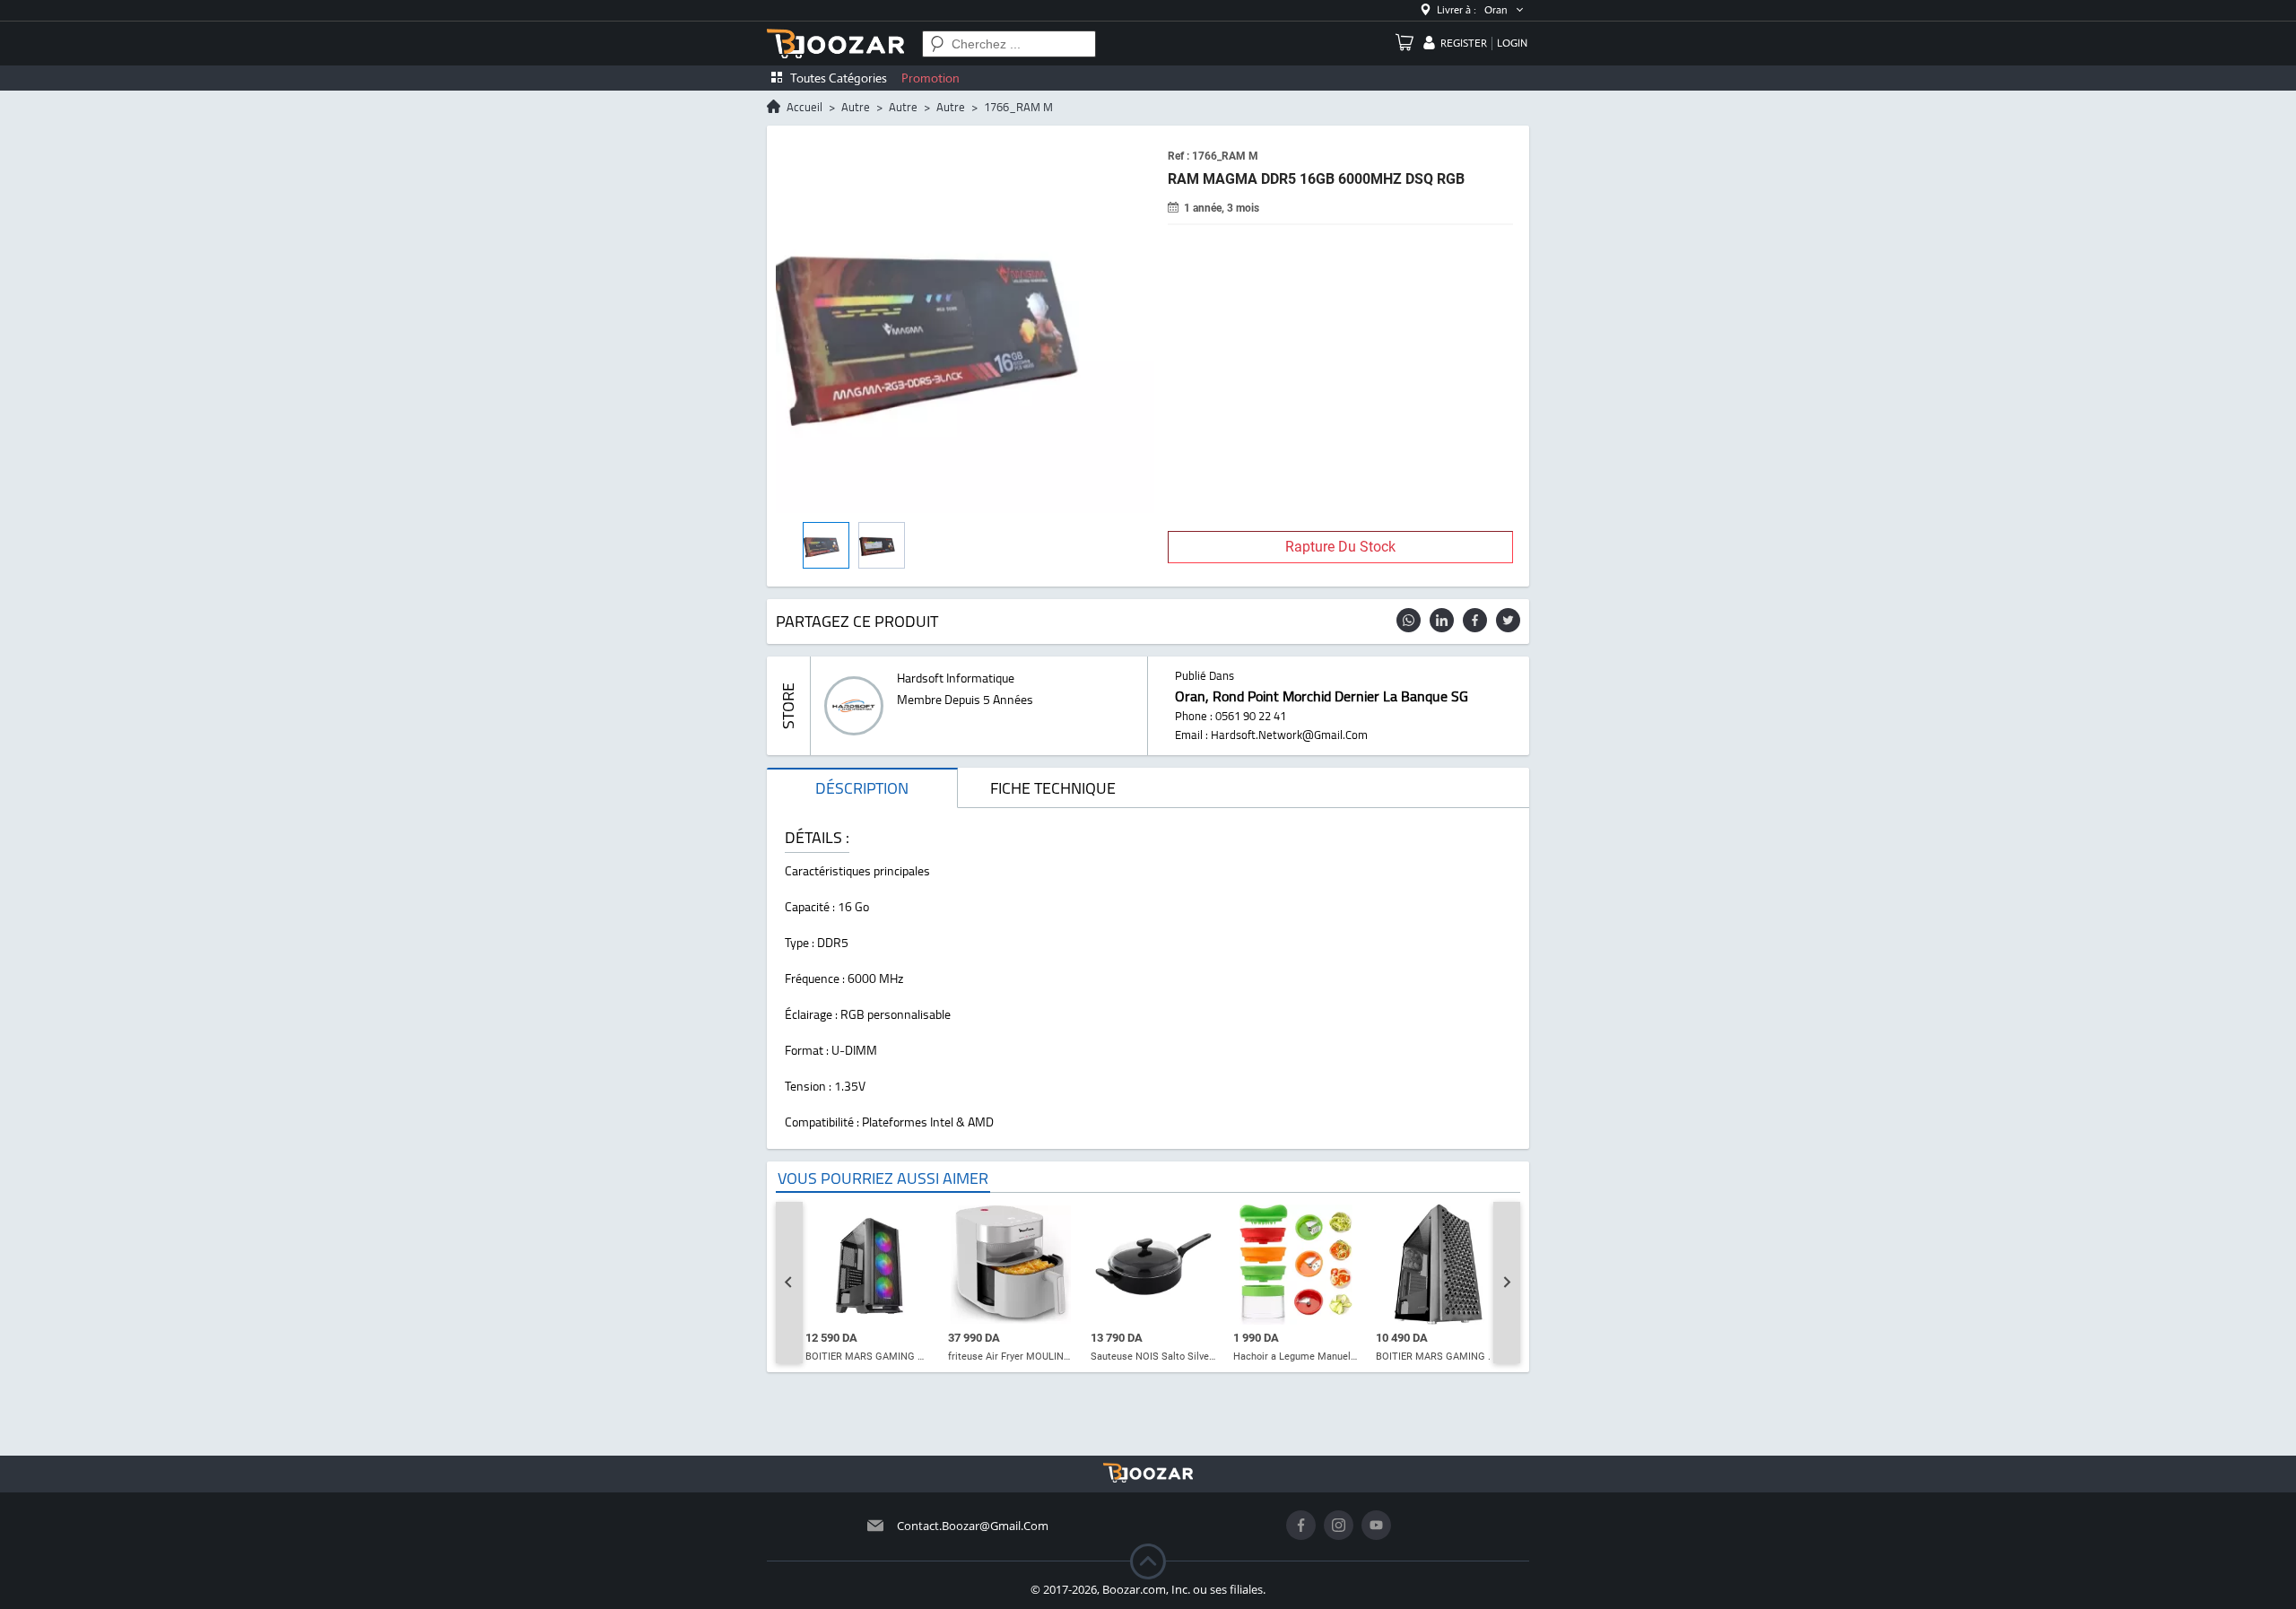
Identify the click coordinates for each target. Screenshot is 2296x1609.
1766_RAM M (1018, 107)
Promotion (931, 78)
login (1512, 43)
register (1464, 43)
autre (856, 107)
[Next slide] (1507, 1283)
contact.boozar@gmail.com (973, 1526)
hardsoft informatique (956, 678)
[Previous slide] (789, 1283)
